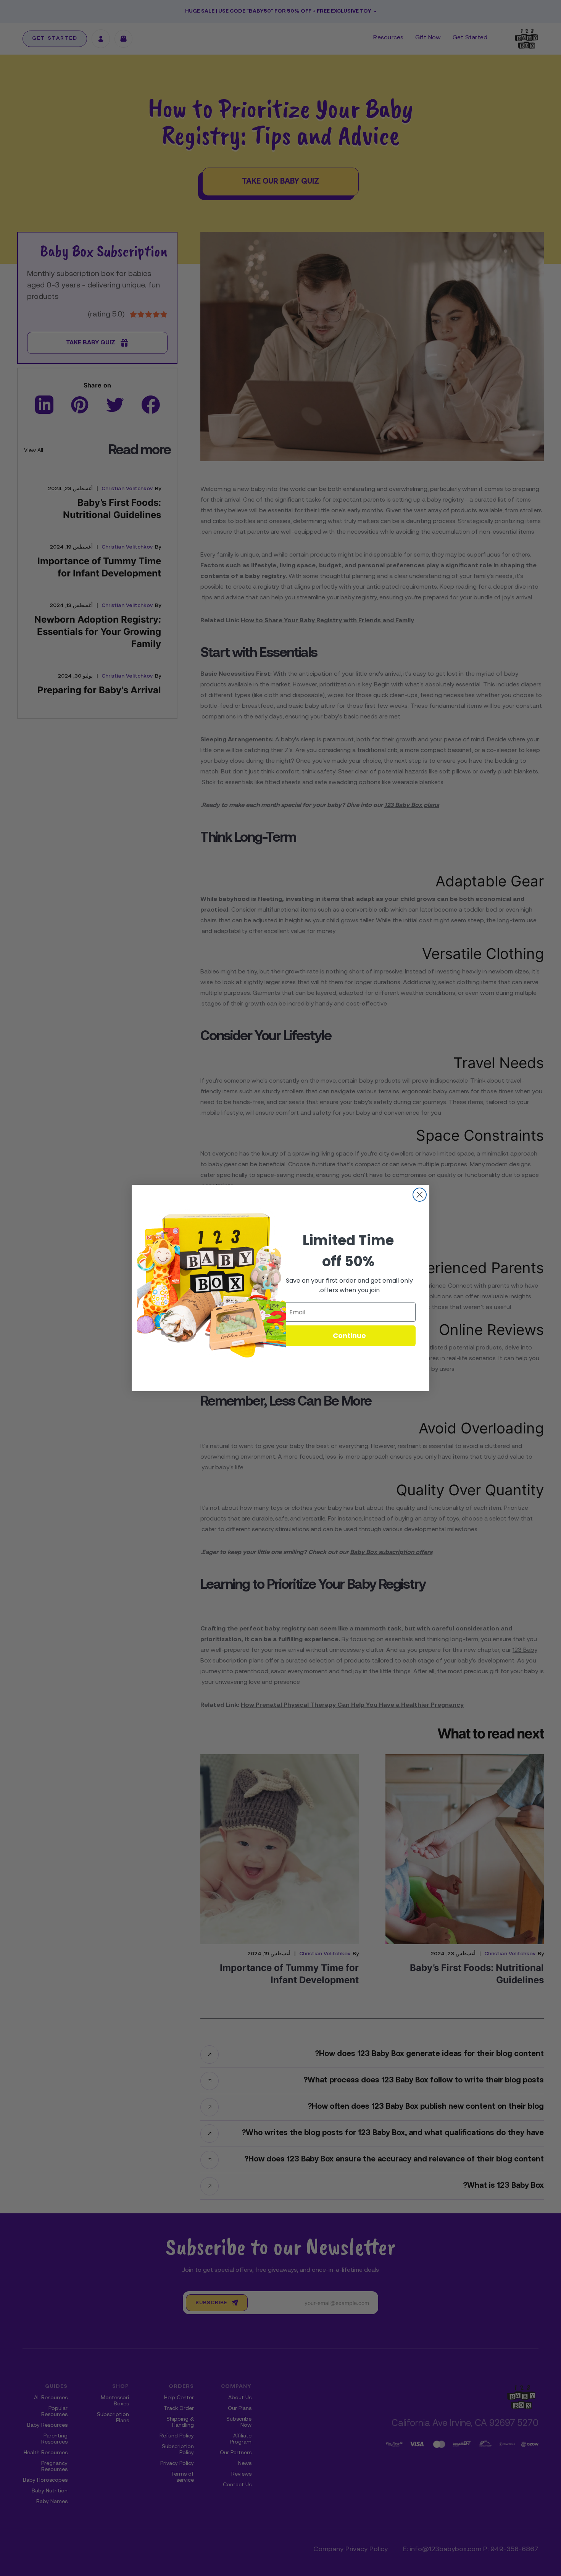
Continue (349, 1336)
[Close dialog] (420, 1195)
